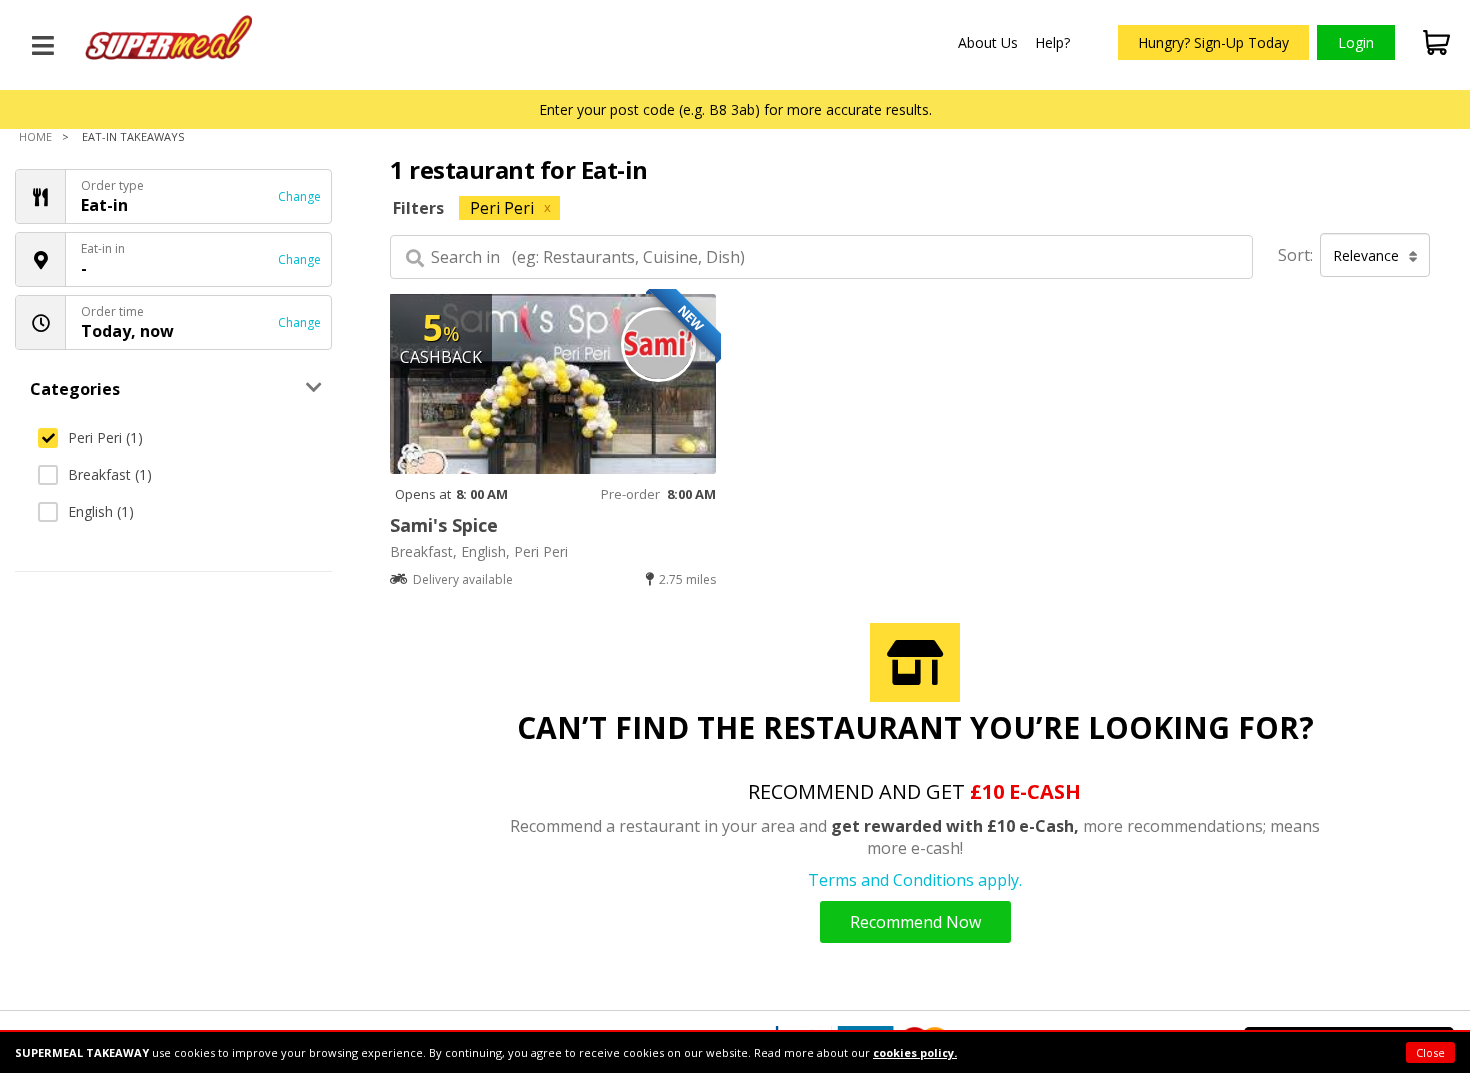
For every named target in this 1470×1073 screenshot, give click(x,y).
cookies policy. (915, 1052)
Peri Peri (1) (105, 437)
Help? (1052, 42)
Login (1356, 42)
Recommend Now (915, 922)
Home (35, 136)
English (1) (101, 511)
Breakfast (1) (110, 474)
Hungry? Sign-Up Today (1213, 42)
